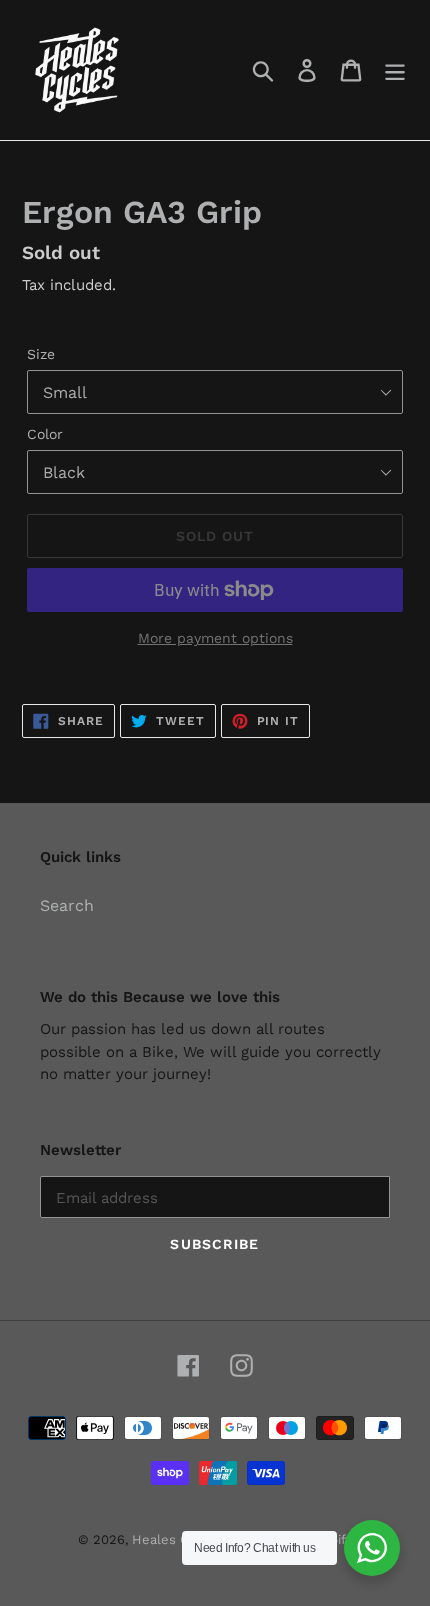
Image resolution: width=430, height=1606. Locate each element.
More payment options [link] (215, 638)
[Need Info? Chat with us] (372, 1548)
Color (45, 434)
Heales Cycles (177, 1539)
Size (41, 354)
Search (67, 905)
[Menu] (395, 70)
